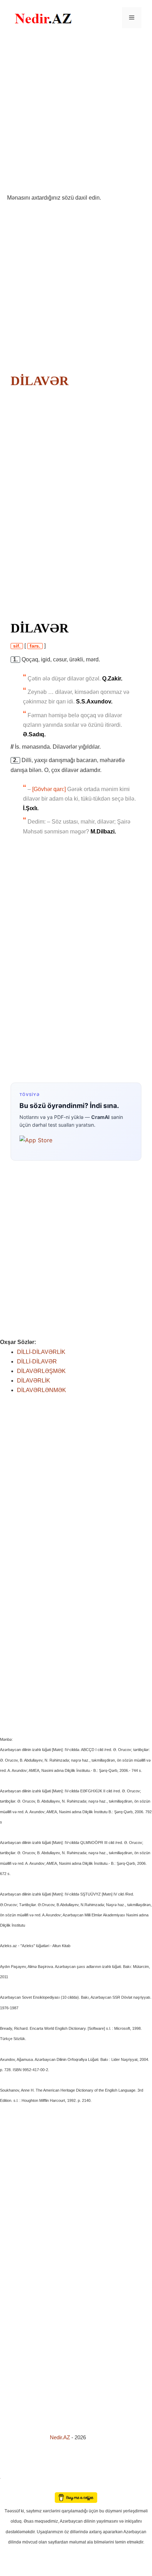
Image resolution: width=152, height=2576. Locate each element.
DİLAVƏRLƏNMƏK (42, 1390)
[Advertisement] (76, 114)
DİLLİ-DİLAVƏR (37, 1361)
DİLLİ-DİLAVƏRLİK (41, 1352)
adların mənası (12, 2487)
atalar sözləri (12, 2477)
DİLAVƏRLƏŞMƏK (41, 1371)
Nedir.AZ (61, 2437)
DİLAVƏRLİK (34, 1381)
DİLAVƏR (40, 381)
